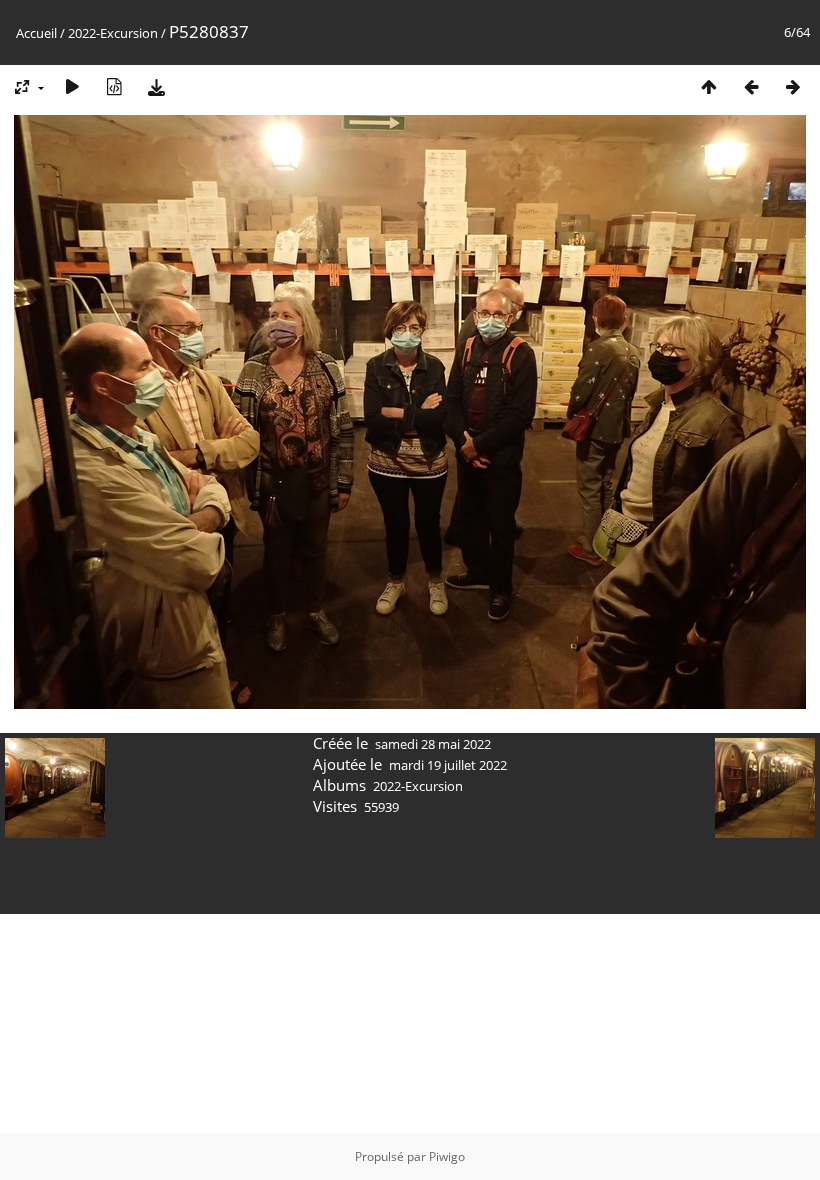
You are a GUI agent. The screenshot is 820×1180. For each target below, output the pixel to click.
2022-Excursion (113, 33)
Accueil (36, 33)
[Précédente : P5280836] (751, 86)
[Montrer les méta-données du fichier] (114, 86)
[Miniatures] (709, 86)
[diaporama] (72, 86)
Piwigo (447, 1156)
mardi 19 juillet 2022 (448, 765)
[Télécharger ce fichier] (156, 86)
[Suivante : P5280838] (793, 86)
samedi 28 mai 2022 (433, 744)
